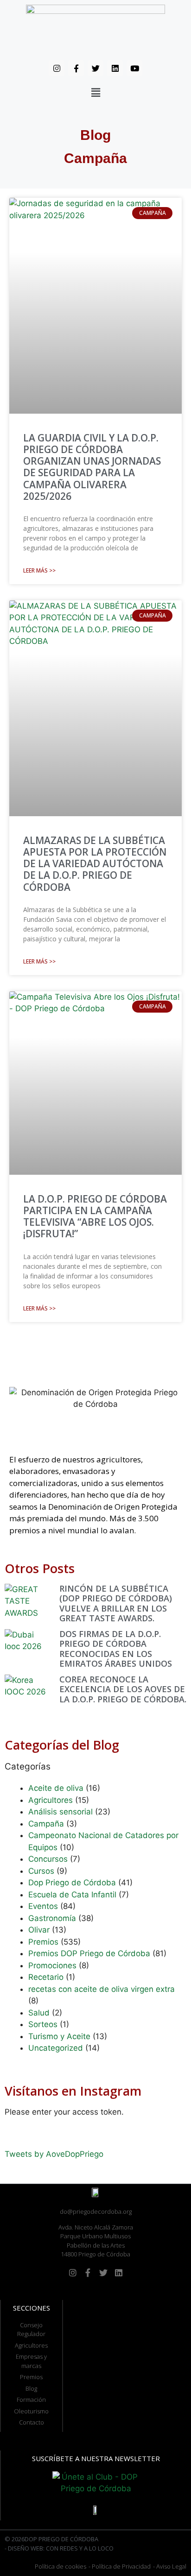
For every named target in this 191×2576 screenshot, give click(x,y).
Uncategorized (56, 2048)
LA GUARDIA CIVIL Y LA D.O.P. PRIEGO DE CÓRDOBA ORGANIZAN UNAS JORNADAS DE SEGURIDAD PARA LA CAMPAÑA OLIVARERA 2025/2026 (92, 467)
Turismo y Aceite (59, 2036)
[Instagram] (57, 68)
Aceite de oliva (56, 1788)
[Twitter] (95, 68)
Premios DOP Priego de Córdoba (89, 1953)
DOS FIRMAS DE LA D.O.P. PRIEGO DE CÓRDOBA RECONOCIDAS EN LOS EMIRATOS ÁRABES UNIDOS (116, 1649)
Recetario (46, 1977)
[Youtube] (134, 68)
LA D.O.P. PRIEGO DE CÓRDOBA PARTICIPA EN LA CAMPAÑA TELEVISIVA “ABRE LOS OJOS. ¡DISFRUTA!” (95, 1216)
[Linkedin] (115, 68)
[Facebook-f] (76, 68)
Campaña (46, 1824)
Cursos (41, 1871)
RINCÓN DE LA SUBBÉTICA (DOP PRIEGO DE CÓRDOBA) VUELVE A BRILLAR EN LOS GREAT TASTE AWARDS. (116, 1603)
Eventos (43, 1906)
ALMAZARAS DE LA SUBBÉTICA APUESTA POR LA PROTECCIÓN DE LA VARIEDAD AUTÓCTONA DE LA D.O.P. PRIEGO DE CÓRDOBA (95, 864)
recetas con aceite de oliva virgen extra (102, 1989)
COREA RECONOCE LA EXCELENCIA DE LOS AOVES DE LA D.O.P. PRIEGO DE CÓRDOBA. (123, 1689)
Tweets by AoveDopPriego (54, 2154)
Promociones (52, 1965)
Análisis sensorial (60, 1812)
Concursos (48, 1859)
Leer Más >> (39, 570)
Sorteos (43, 2024)
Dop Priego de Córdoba (72, 1883)
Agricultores (51, 1800)
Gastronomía (52, 1918)
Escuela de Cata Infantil (72, 1895)
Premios (43, 1942)
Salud (39, 2013)
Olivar (39, 1930)
